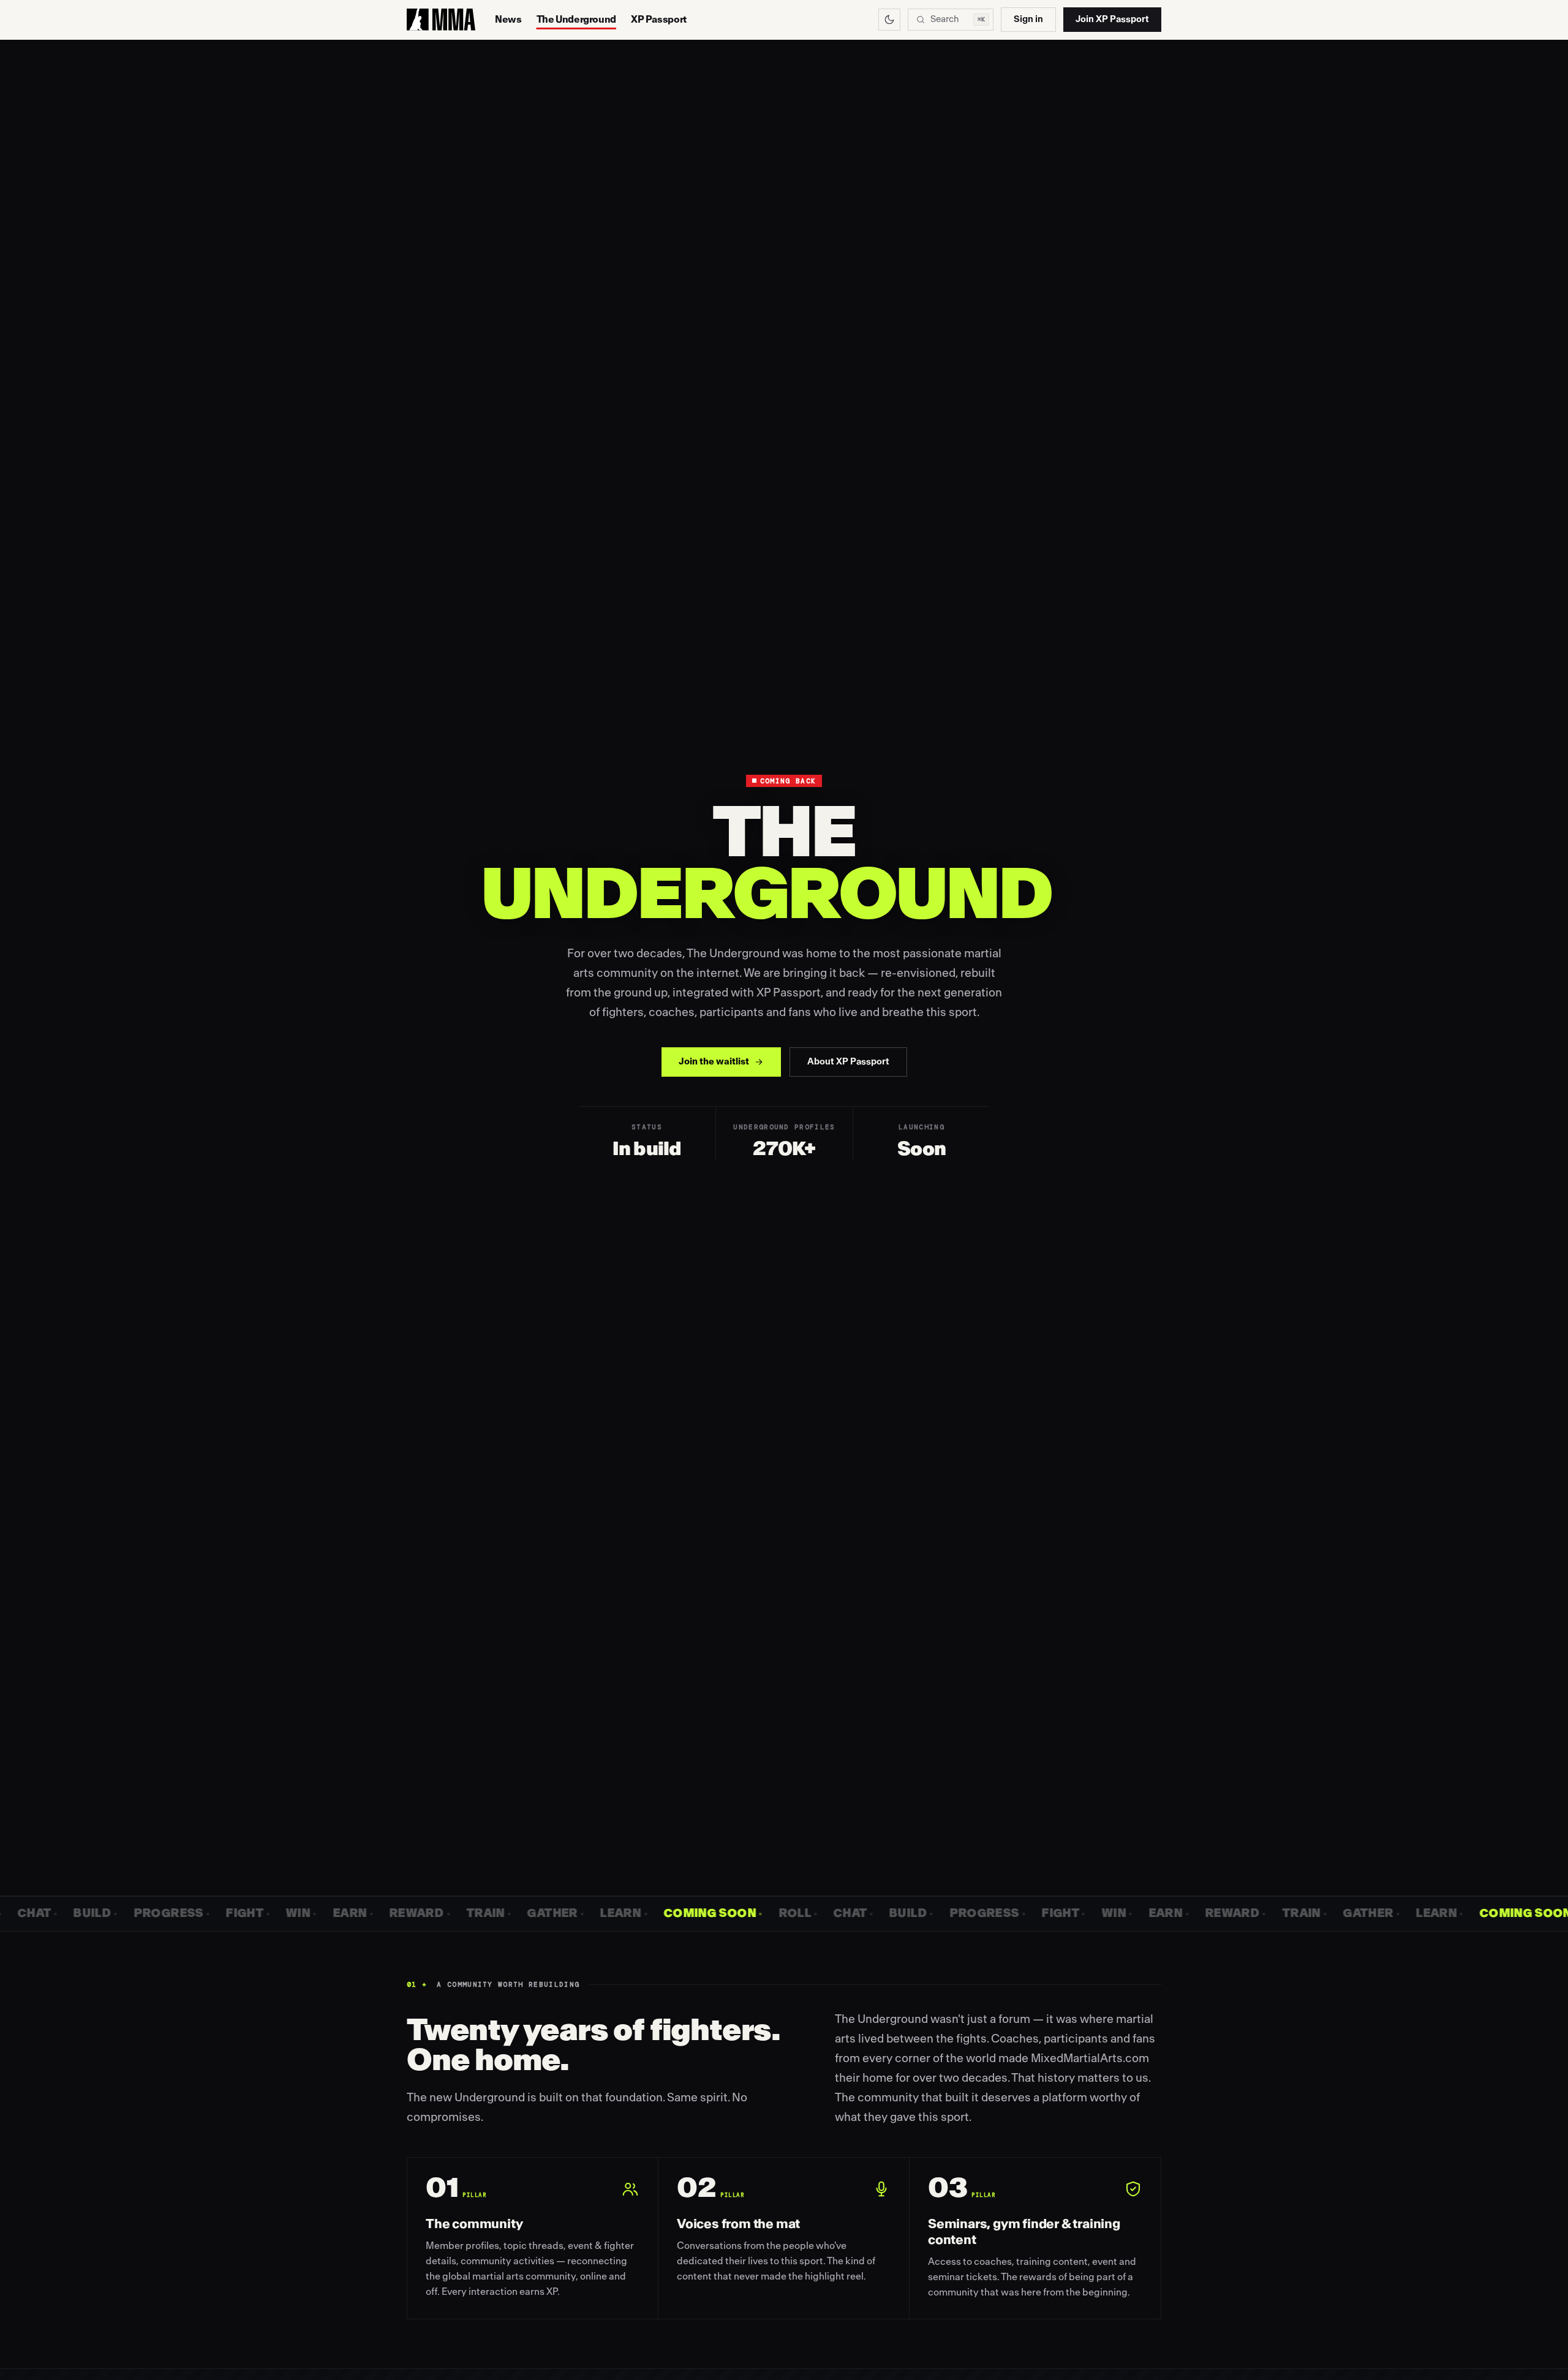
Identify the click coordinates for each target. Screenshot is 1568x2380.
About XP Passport (848, 1062)
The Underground (576, 20)
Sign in (1028, 19)
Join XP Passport (1112, 19)
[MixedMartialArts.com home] (441, 20)
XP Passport (659, 20)
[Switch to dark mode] (889, 20)
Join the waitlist (714, 1062)
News (508, 20)
